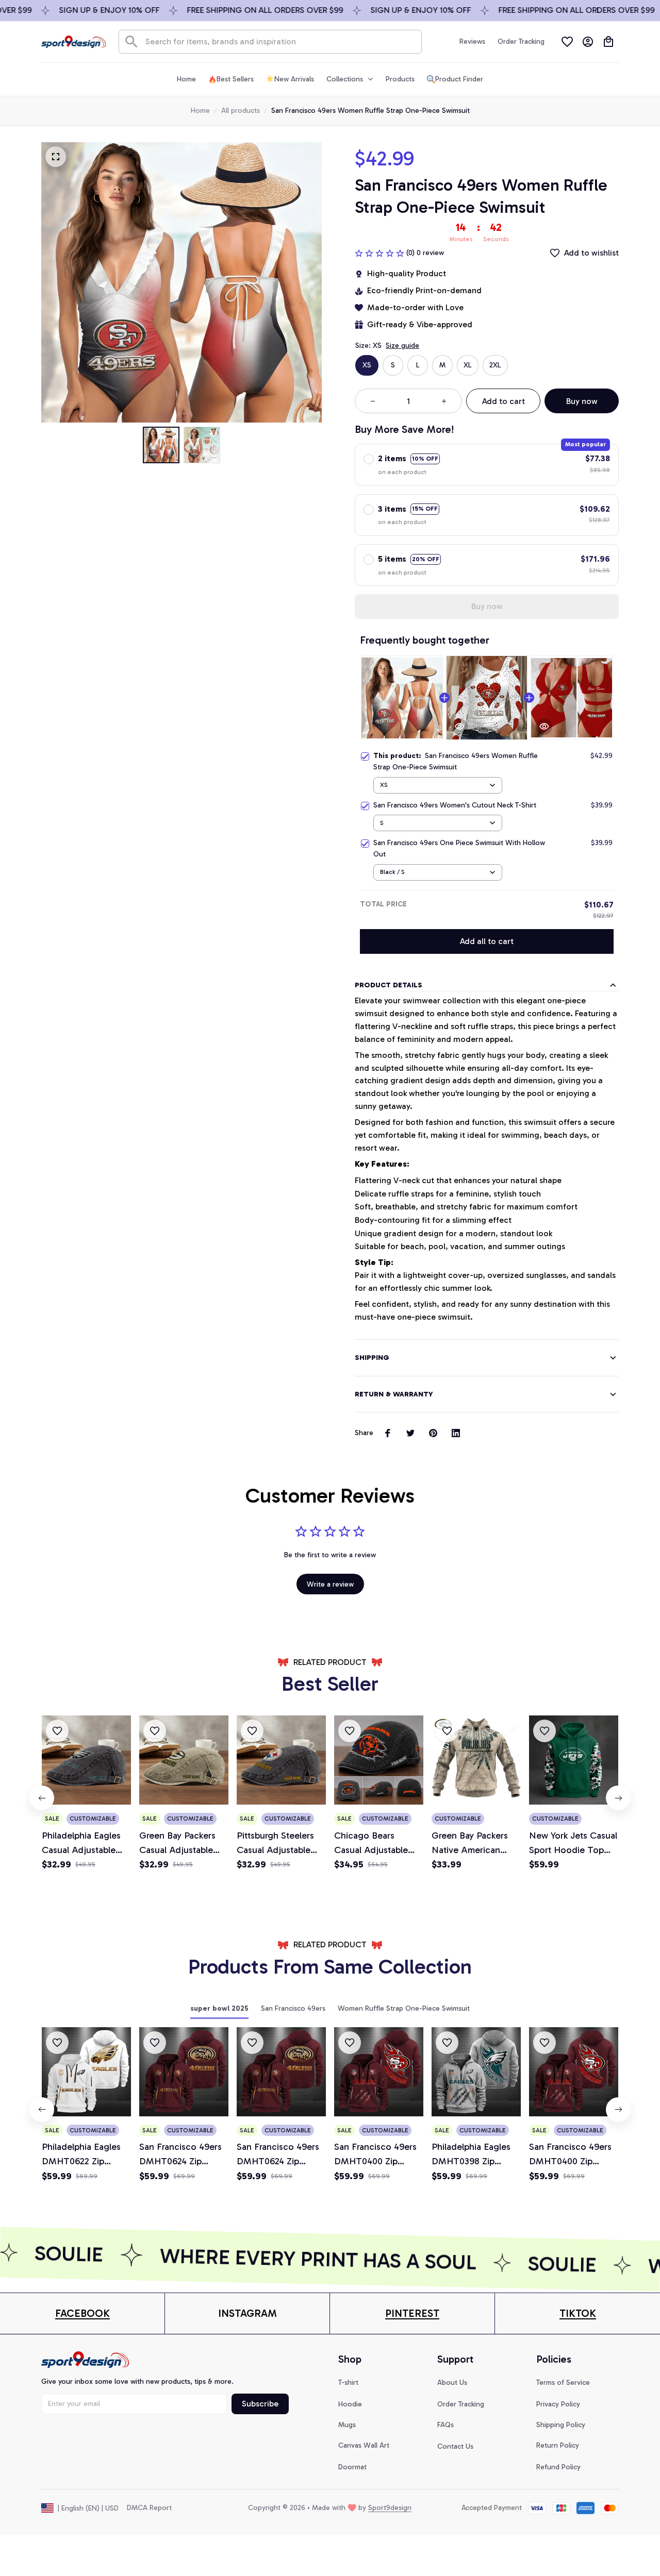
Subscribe (260, 2404)
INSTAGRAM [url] (247, 2313)
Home (200, 111)
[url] (82, 2313)
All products (241, 111)
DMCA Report (149, 2508)
